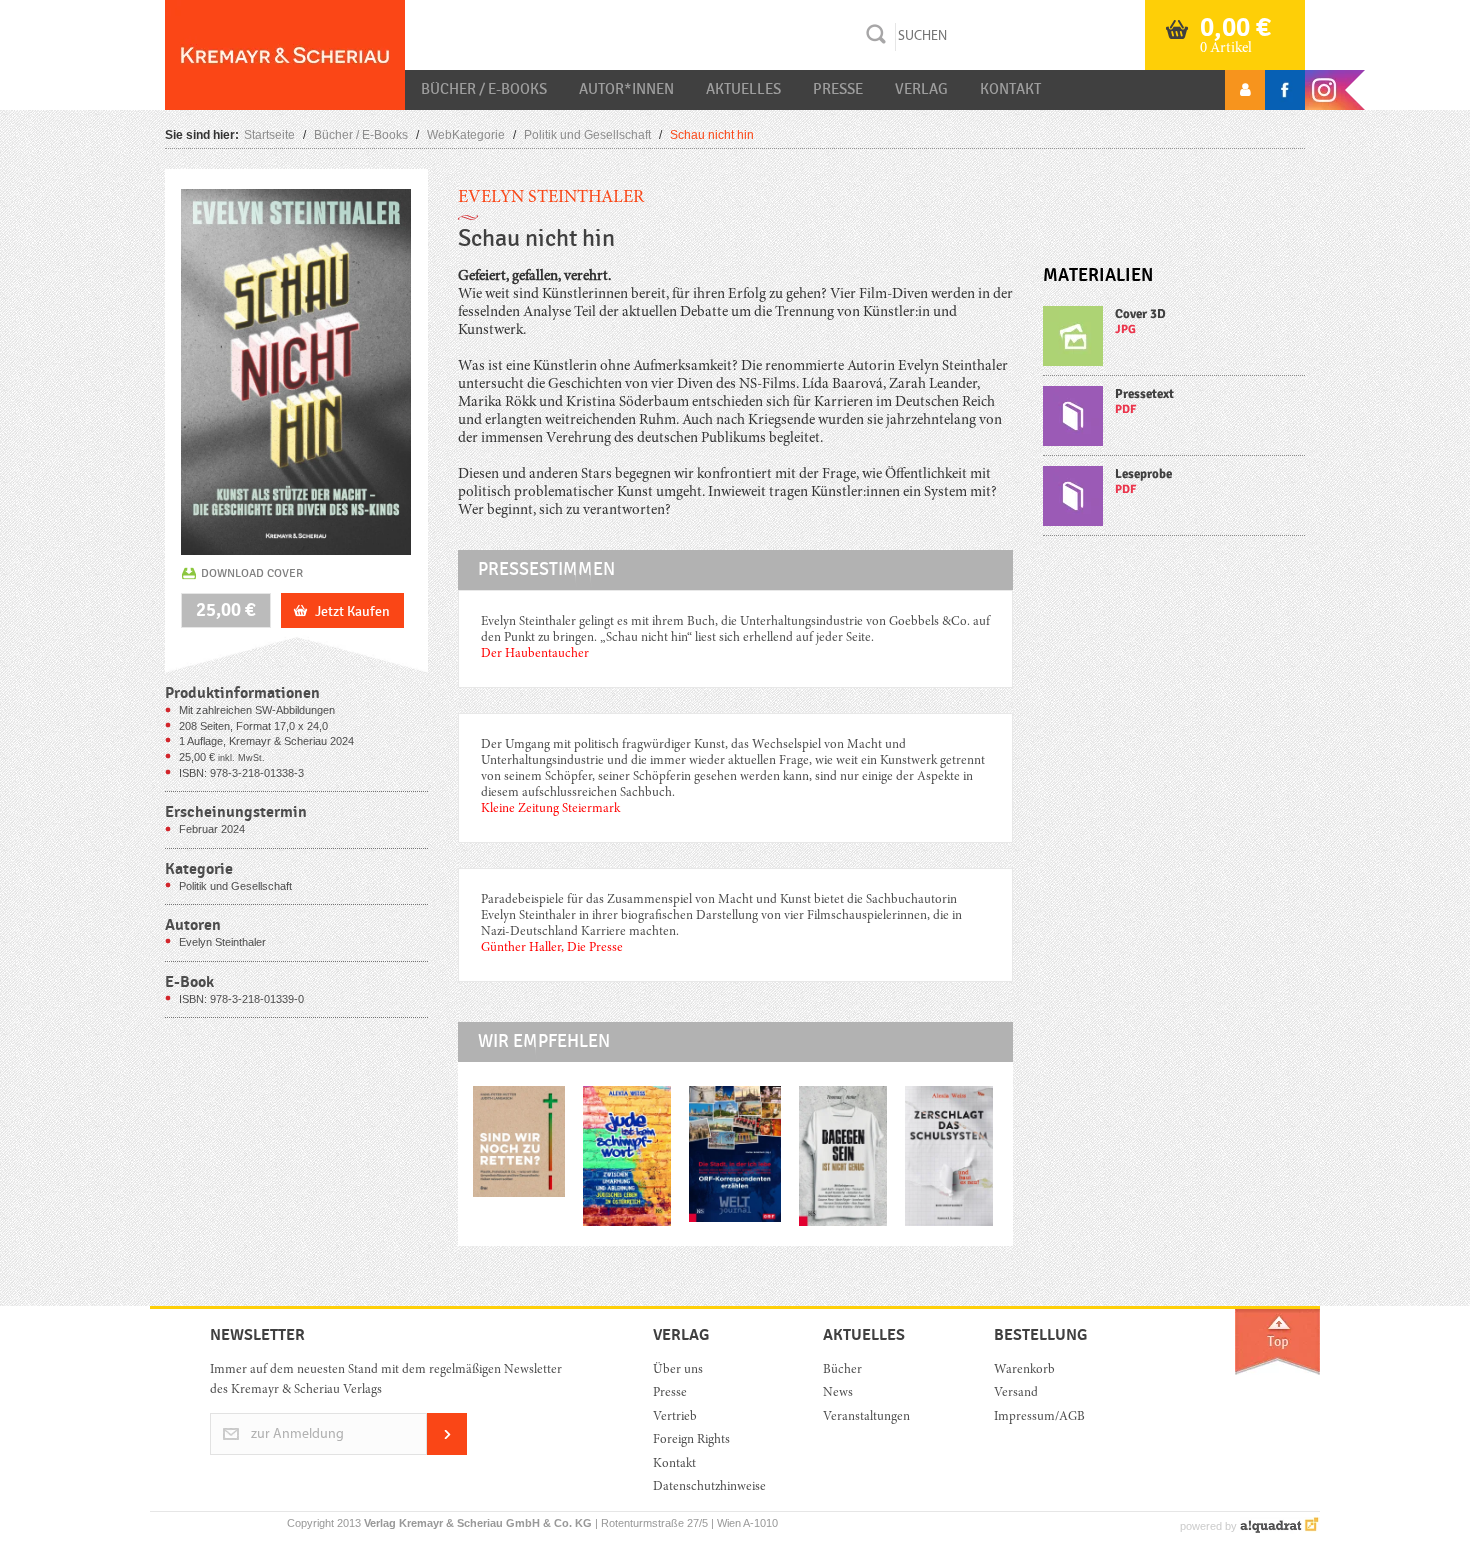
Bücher (842, 1370)
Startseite (269, 135)
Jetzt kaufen (352, 611)
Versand (1016, 1393)
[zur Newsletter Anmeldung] (447, 1451)
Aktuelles (743, 89)
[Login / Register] (1245, 90)
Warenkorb (1024, 1370)
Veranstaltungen (866, 1417)
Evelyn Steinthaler (551, 198)
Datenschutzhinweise (709, 1487)
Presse (838, 89)
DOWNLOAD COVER (252, 573)
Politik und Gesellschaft (587, 135)
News (838, 1393)
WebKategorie (466, 135)
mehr (1174, 340)
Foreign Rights (691, 1440)
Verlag (921, 89)
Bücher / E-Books (484, 89)
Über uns (678, 1370)
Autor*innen (626, 89)
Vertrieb (675, 1417)
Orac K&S (285, 55)
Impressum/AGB (1039, 1417)
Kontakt (1010, 89)
